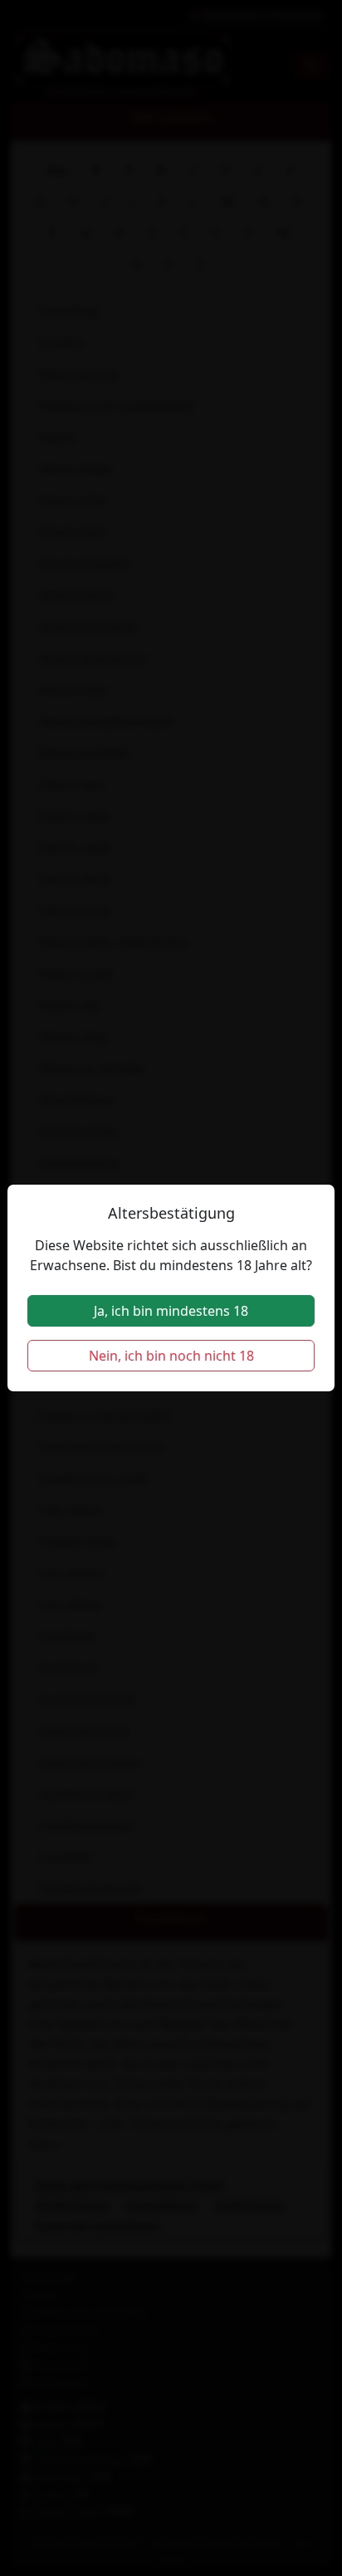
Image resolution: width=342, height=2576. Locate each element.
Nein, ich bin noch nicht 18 (171, 1356)
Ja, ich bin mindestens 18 (171, 1311)
